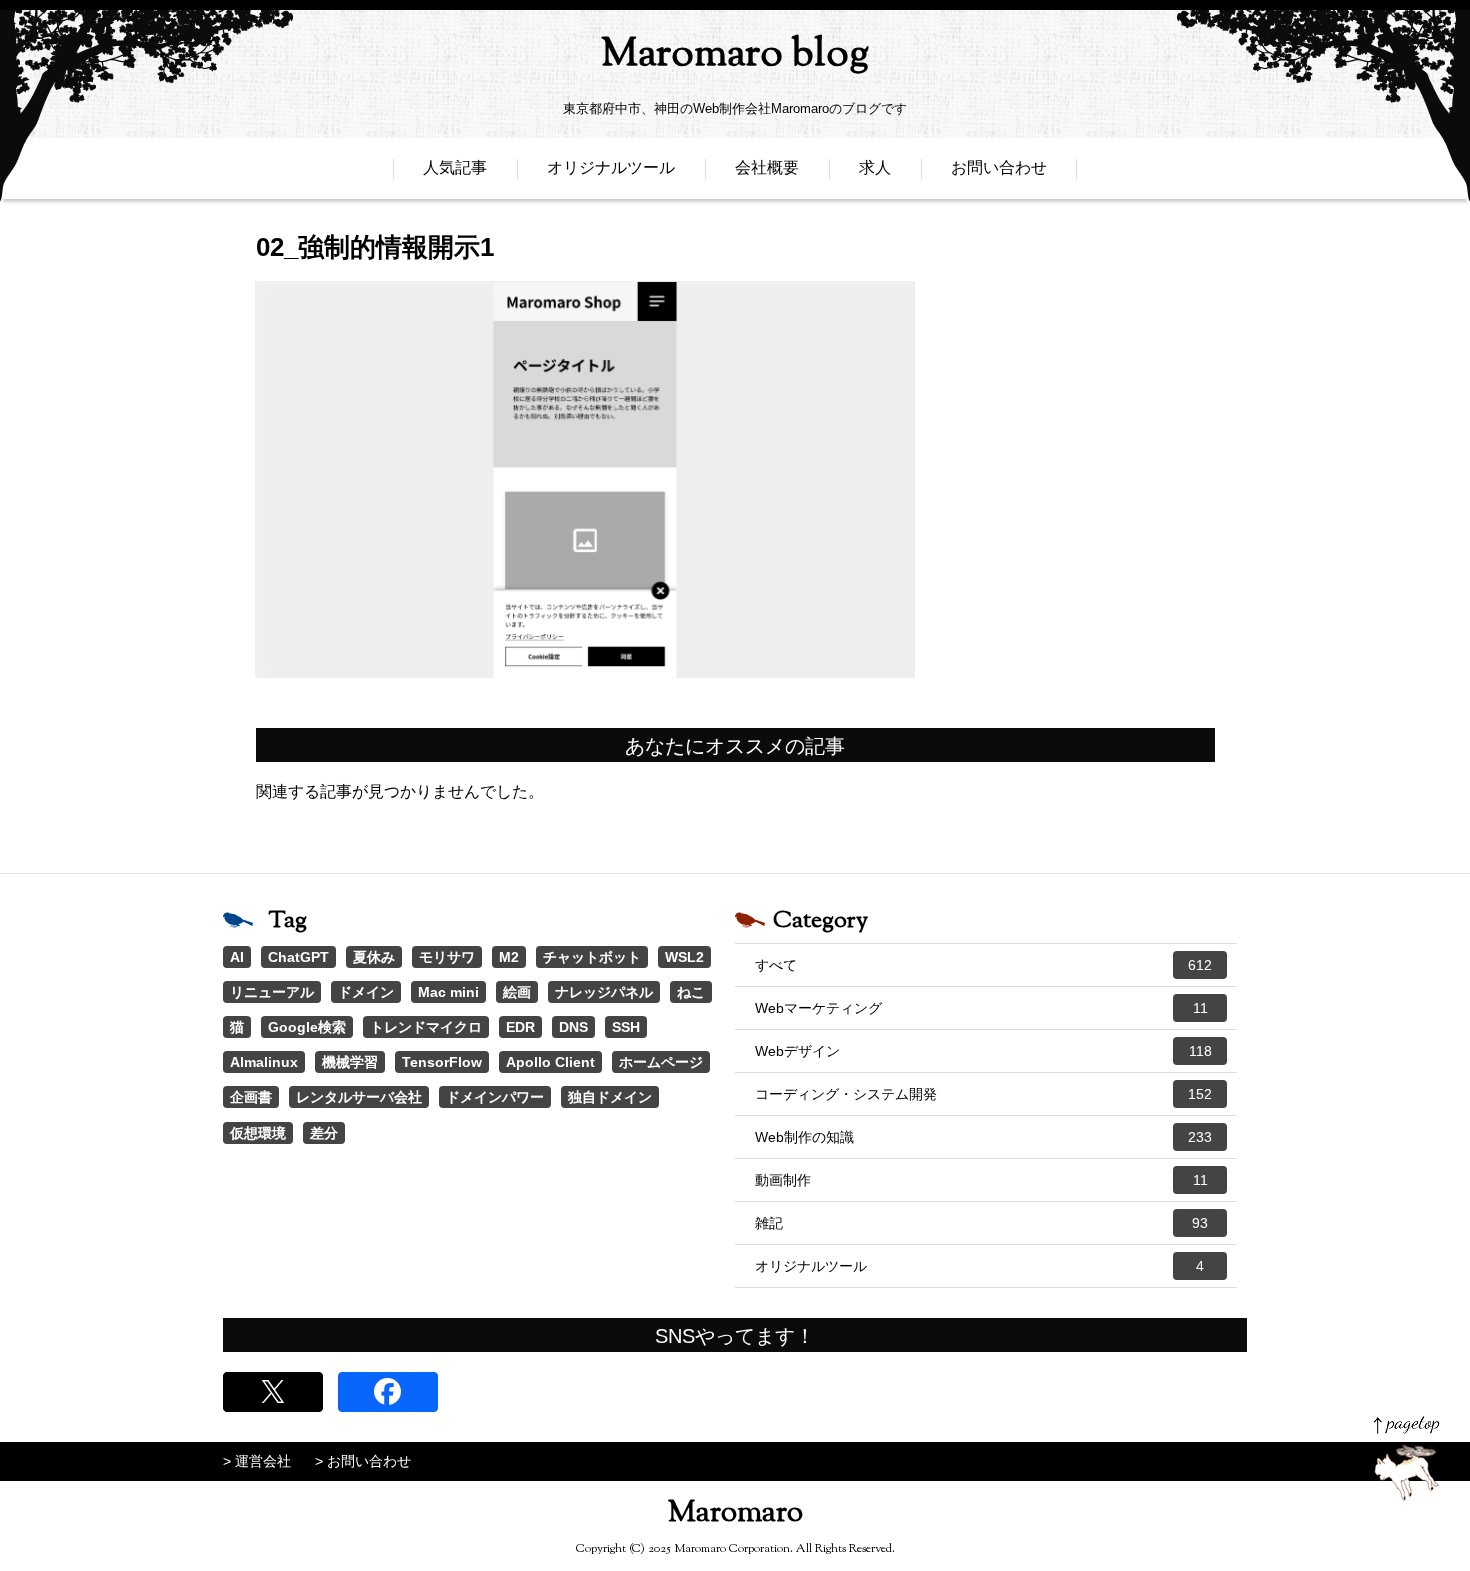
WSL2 (684, 957)
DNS (573, 1027)
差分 (324, 1133)
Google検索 (307, 1027)
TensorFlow (442, 1062)
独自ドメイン (610, 1097)
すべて (983, 965)
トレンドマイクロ (426, 1027)
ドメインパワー (495, 1097)
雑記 (981, 1223)
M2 (509, 957)
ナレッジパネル (604, 992)
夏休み (374, 957)
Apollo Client (550, 1062)
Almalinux (264, 1062)
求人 (875, 167)
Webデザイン (983, 1051)
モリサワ (447, 957)
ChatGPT (298, 957)
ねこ (691, 992)
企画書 (251, 1097)
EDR (520, 1027)
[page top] (1406, 1458)
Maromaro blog (735, 55)
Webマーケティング (981, 1008)
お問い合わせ (999, 167)
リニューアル (272, 992)
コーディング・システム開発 (983, 1094)
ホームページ (661, 1062)
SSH (626, 1027)
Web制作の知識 (983, 1137)
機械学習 (350, 1062)
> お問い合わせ (363, 1461)
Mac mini (448, 992)
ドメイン (366, 992)
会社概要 (767, 167)
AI (237, 957)
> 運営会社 (257, 1461)
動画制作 (981, 1180)
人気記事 (455, 167)
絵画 (517, 992)
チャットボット (592, 957)
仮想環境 (258, 1133)
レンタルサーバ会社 (359, 1097)
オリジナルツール (611, 167)
